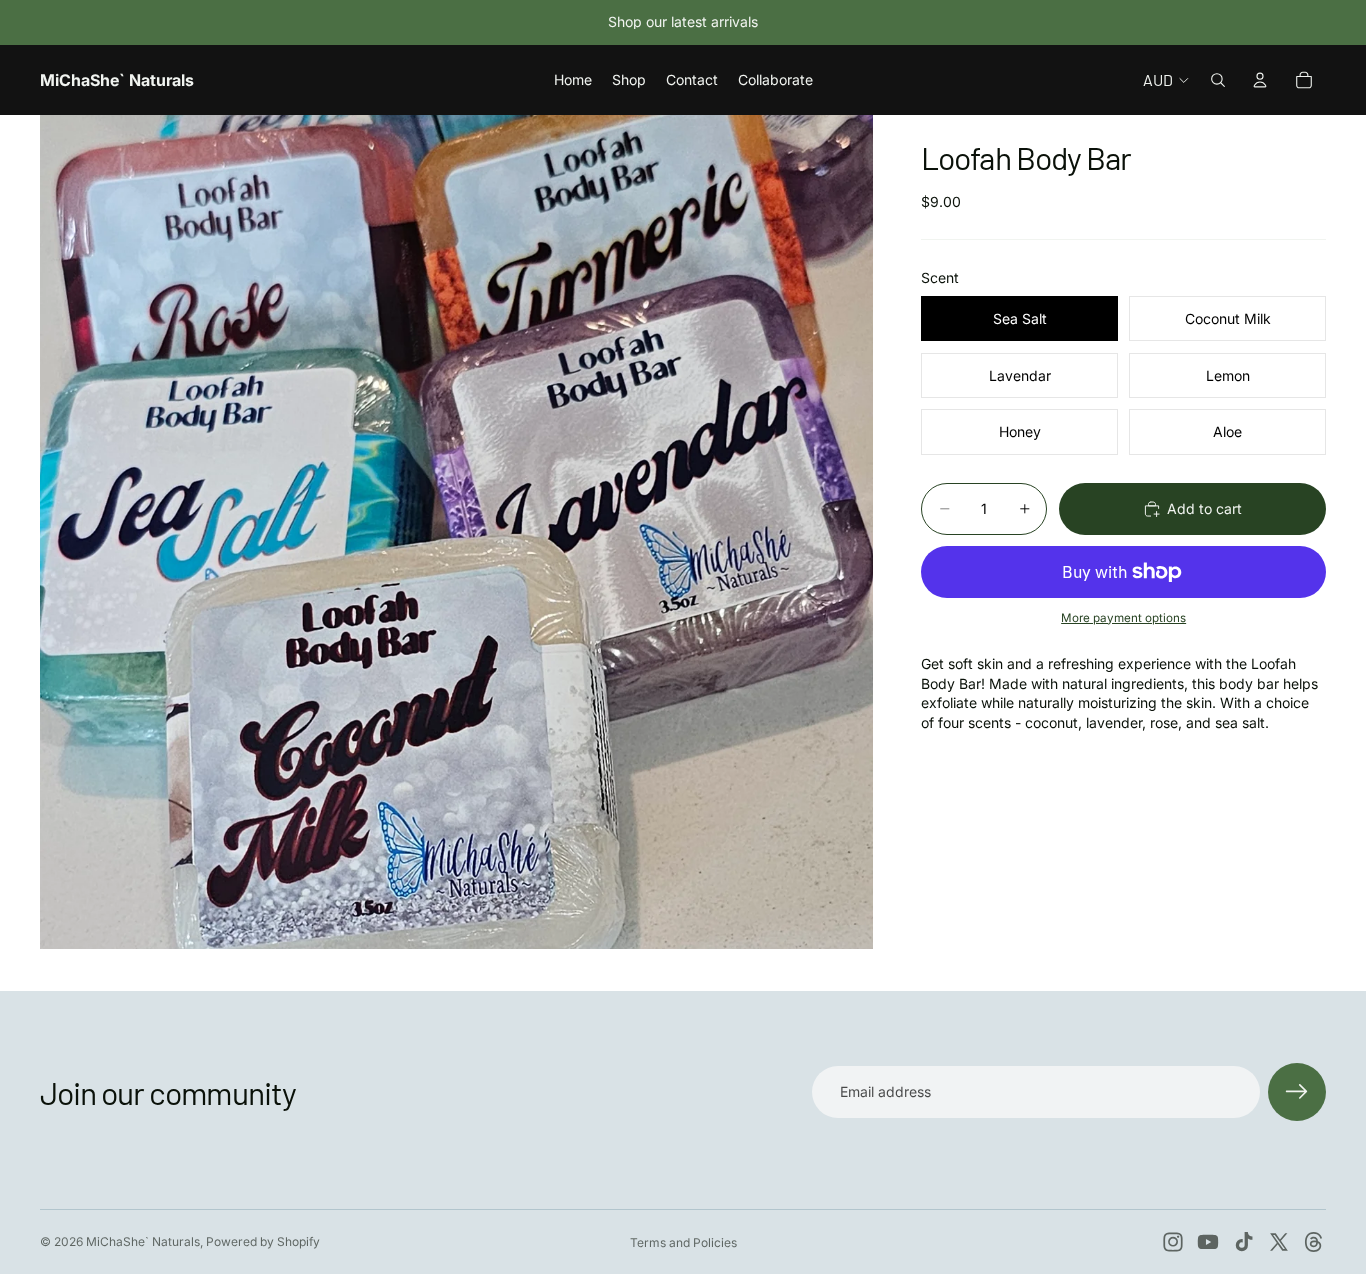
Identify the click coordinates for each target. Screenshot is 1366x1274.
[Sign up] (1297, 1092)
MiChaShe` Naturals (143, 1241)
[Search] (1218, 80)
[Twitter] (1279, 1242)
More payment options (1123, 618)
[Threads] (1314, 1242)
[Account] (1260, 80)
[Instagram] (1173, 1242)
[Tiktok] (1244, 1242)
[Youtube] (1208, 1242)
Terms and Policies (683, 1242)
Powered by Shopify (263, 1241)
